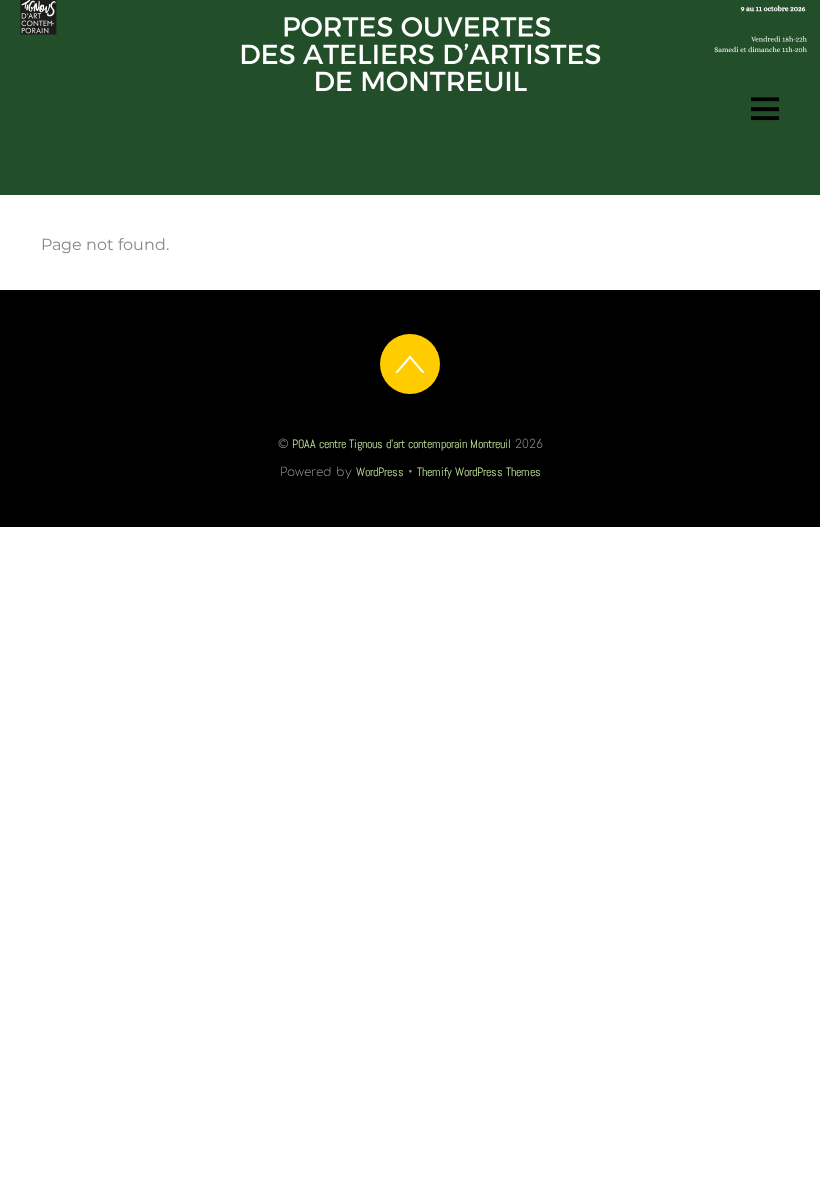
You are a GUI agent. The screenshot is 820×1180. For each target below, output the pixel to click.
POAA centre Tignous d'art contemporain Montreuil (401, 444)
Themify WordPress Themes (479, 472)
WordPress (380, 472)
